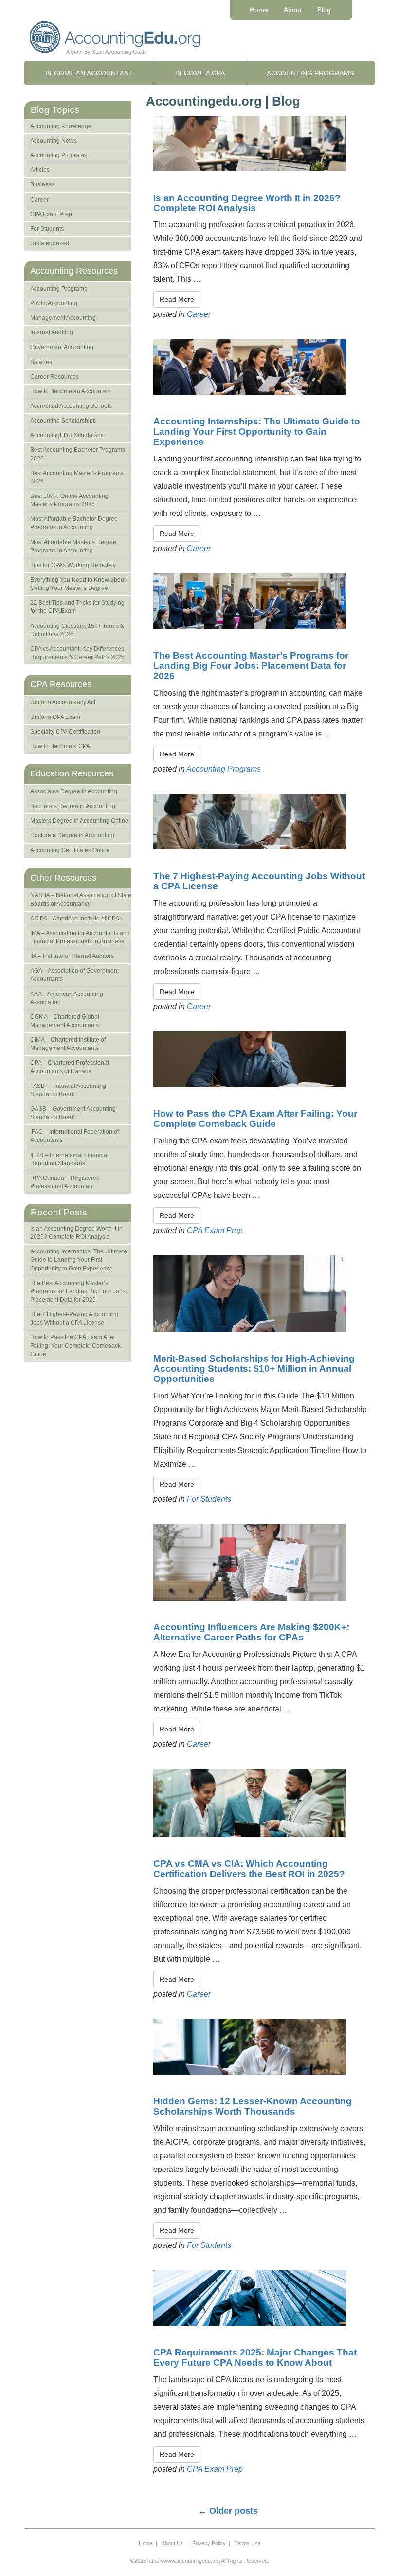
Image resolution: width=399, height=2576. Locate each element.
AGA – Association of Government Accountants (74, 975)
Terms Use (248, 2543)
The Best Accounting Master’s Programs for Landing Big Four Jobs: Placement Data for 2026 (251, 666)
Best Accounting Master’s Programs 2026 (77, 477)
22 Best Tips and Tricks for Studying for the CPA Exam (77, 607)
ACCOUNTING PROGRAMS (310, 73)
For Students (209, 1499)
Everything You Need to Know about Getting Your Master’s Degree (78, 584)
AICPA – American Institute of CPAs (76, 919)
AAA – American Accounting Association (67, 998)
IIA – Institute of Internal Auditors (72, 956)
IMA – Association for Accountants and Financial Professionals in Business (80, 937)
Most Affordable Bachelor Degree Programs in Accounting (74, 523)
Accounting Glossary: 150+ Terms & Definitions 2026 (77, 630)
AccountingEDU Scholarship (68, 435)
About (293, 10)
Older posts (228, 2511)
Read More (177, 299)
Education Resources (72, 773)
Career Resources (54, 377)
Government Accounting (62, 347)
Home (259, 10)
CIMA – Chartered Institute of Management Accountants (68, 1044)
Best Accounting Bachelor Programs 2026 (78, 454)
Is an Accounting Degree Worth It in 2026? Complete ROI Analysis (247, 203)
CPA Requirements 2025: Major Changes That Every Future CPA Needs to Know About (255, 2357)
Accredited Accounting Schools (71, 406)
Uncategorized (50, 243)
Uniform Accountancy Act (63, 702)
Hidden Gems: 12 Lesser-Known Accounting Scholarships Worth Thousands (253, 2106)
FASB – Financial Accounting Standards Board (68, 1090)
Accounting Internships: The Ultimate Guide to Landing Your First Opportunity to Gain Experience (257, 432)
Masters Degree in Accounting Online (79, 821)
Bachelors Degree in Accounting (73, 806)
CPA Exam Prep (215, 1230)
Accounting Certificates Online (70, 850)
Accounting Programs (224, 769)
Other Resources (63, 878)
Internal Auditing (52, 332)
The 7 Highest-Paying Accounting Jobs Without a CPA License (259, 881)
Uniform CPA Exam (55, 717)
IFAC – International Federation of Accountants (74, 1136)
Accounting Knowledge (61, 126)
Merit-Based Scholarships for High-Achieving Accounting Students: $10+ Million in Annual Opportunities (254, 1369)
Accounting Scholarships (63, 421)
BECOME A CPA (200, 73)
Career (199, 314)
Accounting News (53, 141)
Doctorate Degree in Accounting (72, 835)
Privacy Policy (209, 2543)
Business (42, 184)
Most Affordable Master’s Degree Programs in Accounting (73, 546)
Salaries (41, 362)
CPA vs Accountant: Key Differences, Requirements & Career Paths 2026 (78, 653)
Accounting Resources (74, 271)
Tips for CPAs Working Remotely (73, 565)
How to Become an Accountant (71, 391)
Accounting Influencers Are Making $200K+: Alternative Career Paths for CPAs (251, 1632)
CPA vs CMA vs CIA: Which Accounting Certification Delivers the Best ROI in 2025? (249, 1869)
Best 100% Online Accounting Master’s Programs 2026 (69, 500)
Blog (324, 10)
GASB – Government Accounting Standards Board (73, 1113)
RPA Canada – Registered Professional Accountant (65, 1182)
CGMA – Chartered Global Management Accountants (65, 1021)
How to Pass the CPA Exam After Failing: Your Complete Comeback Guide (255, 1119)
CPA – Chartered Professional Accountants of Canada (70, 1067)
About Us (172, 2543)
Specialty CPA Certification (65, 732)
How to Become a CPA (60, 746)
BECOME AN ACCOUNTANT (89, 73)
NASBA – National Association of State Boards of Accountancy (81, 899)
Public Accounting (54, 303)
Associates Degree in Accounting (74, 791)
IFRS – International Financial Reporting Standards (69, 1159)
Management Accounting (63, 318)
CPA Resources (61, 684)
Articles (40, 170)
